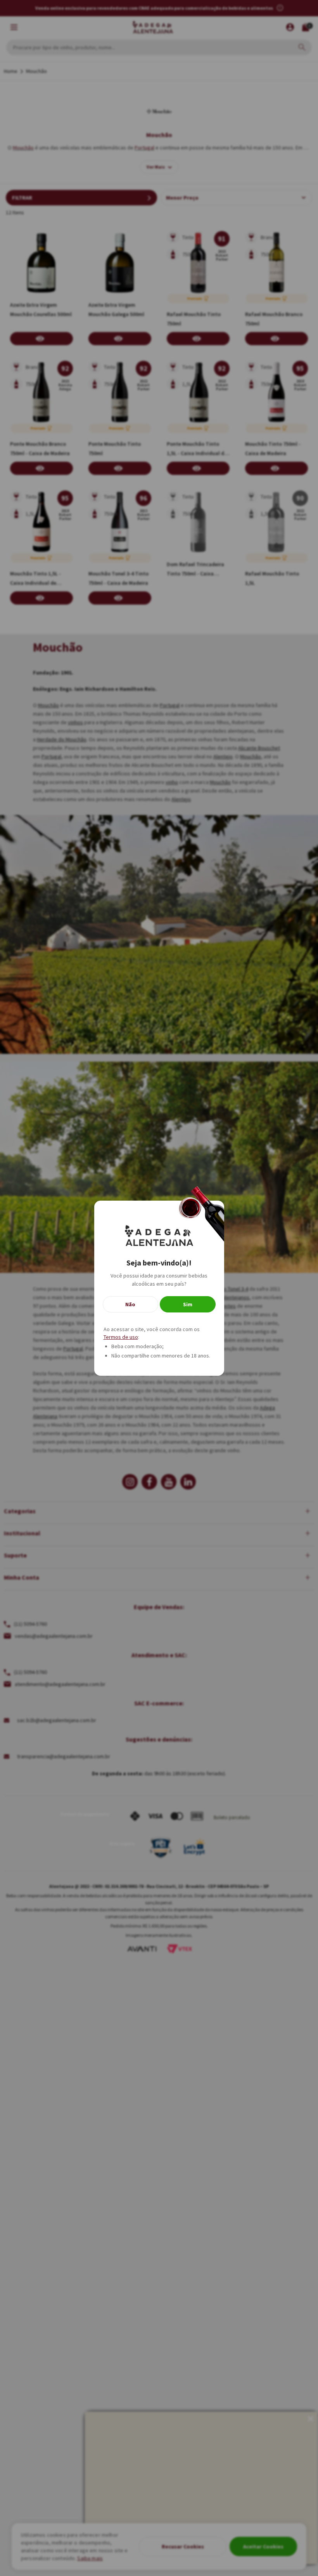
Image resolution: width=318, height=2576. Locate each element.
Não (130, 1304)
